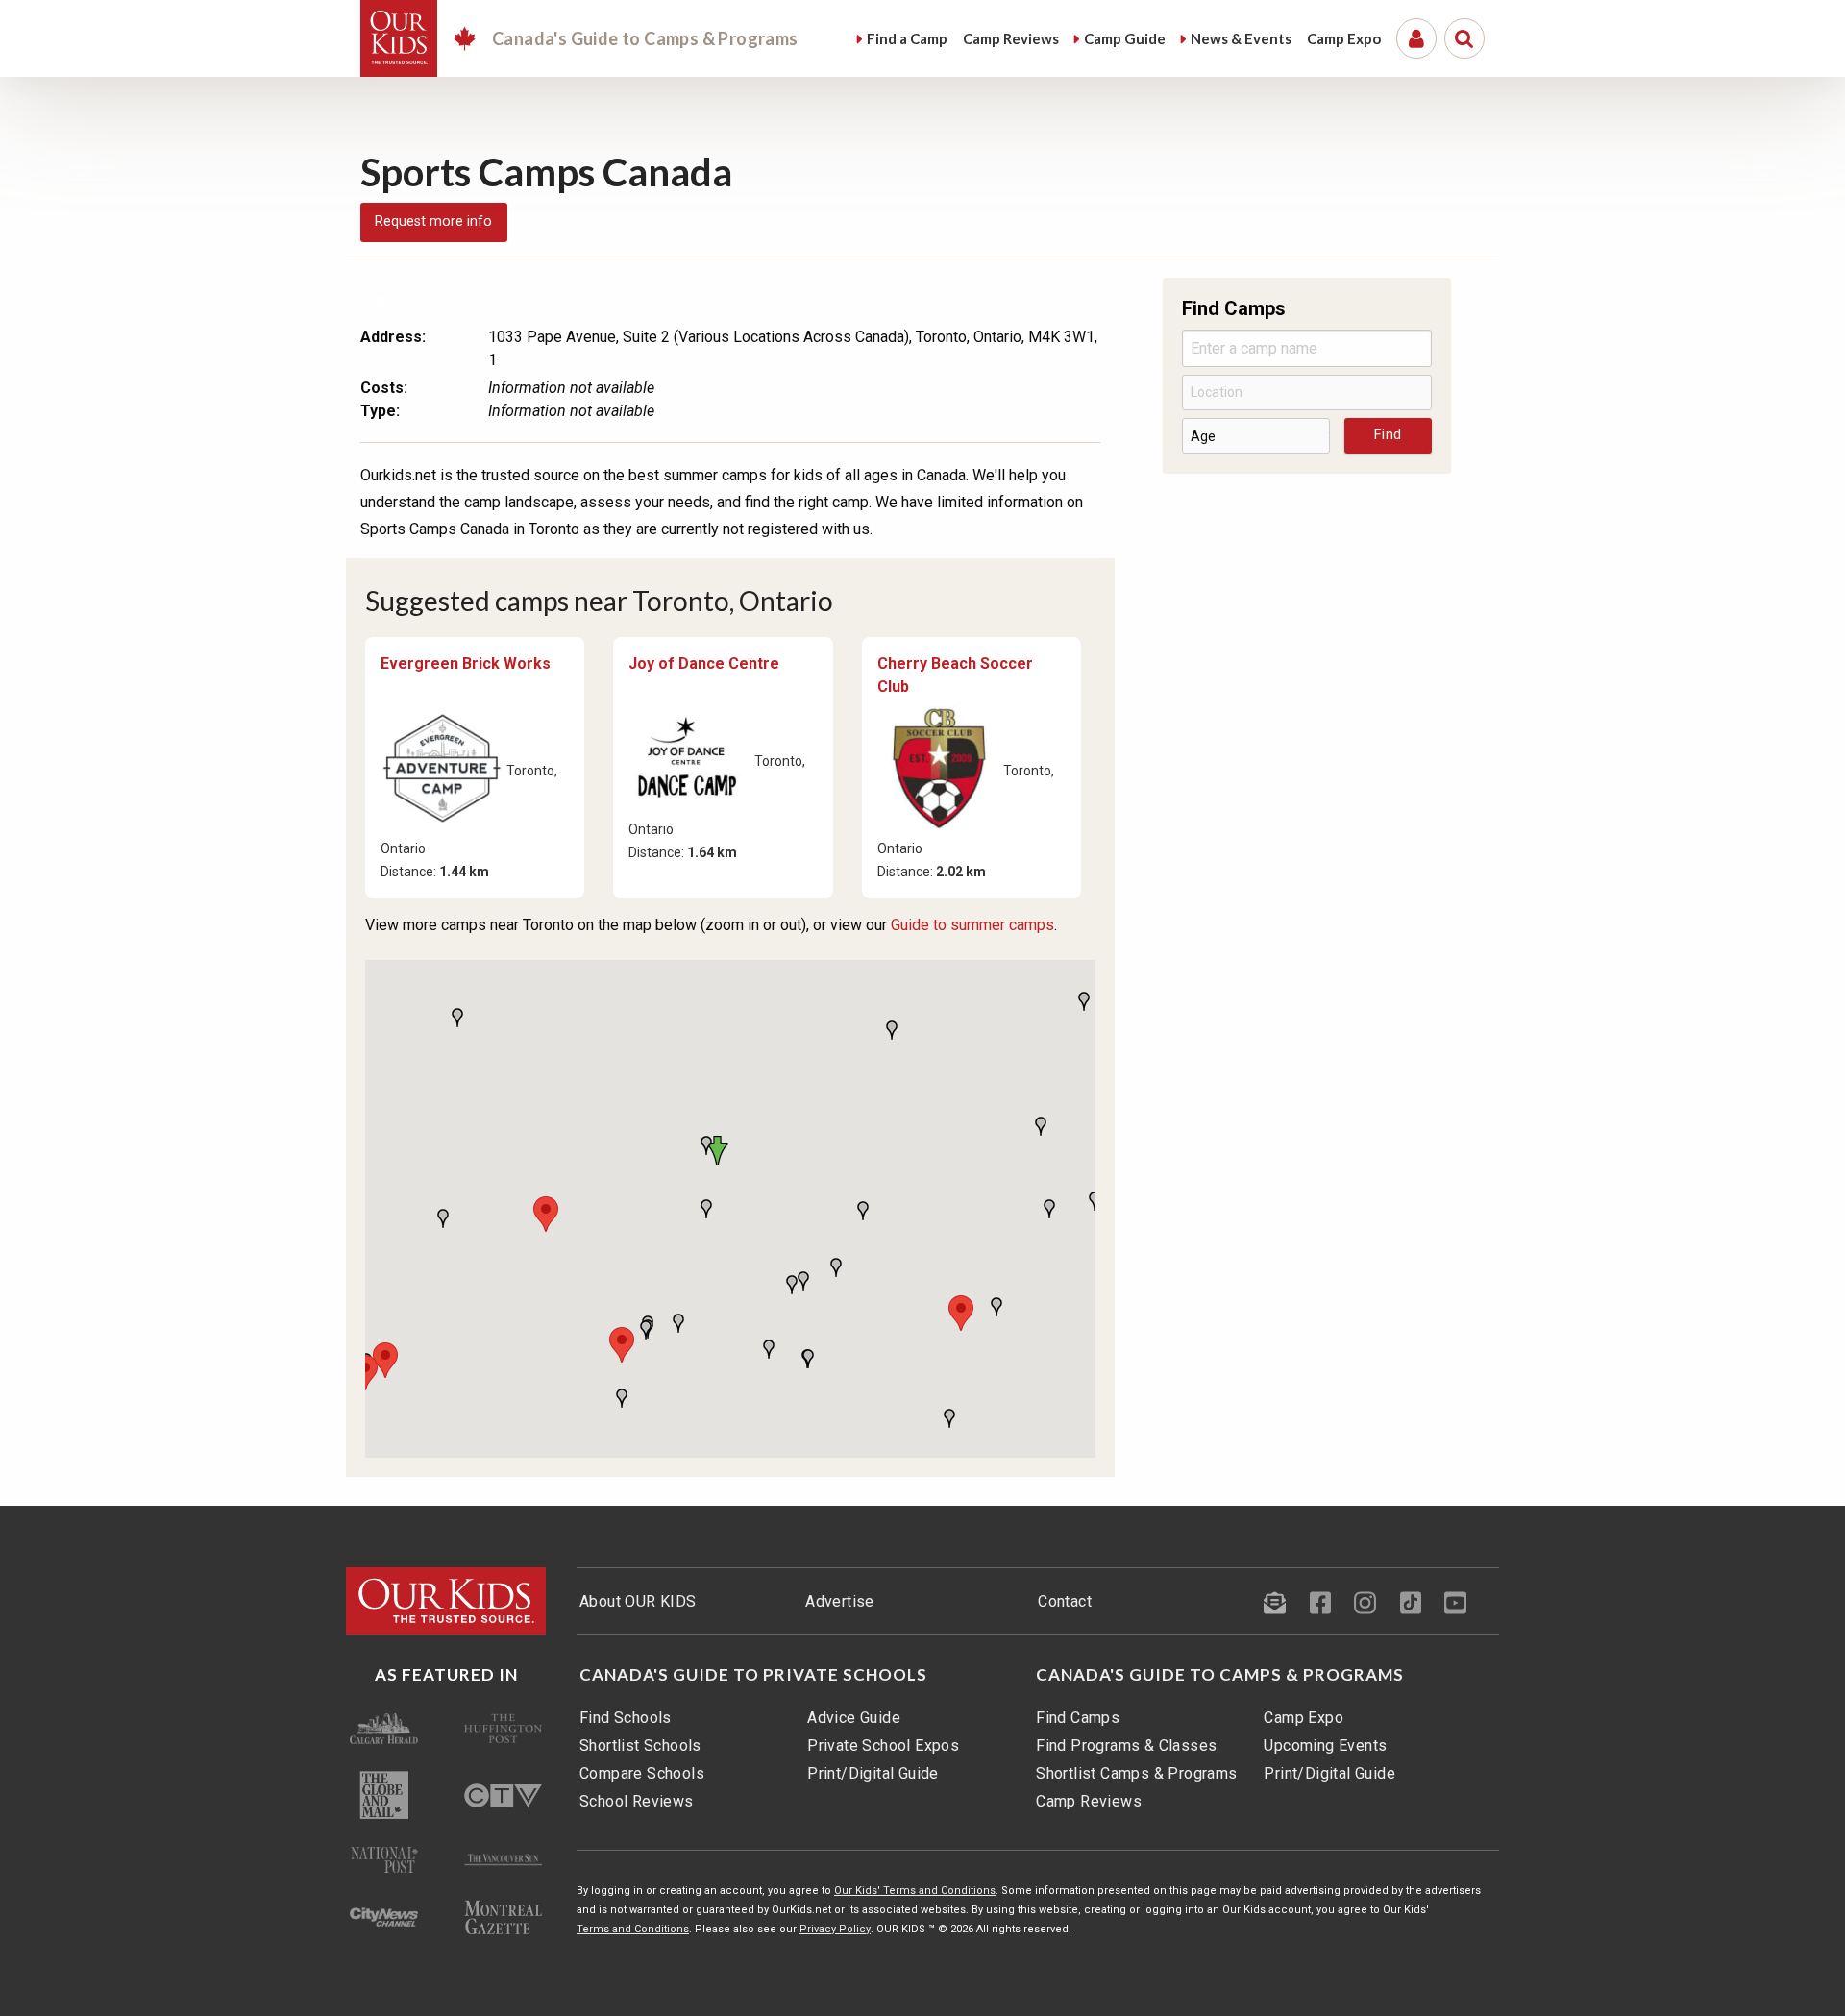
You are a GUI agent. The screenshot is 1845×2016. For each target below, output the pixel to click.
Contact (1065, 1601)
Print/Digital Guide (873, 1773)
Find (907, 38)
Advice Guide (854, 1718)
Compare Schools (642, 1773)
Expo (1344, 38)
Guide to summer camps (972, 925)
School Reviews (637, 1801)
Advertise (840, 1601)
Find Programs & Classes (1126, 1746)
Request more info (433, 221)
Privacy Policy (835, 1929)
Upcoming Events (1325, 1746)
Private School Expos (883, 1746)
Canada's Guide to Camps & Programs (1220, 1675)
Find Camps (1078, 1718)
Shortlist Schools (640, 1746)
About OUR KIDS (638, 1601)
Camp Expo (1304, 1718)
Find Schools (626, 1718)
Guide (1125, 38)
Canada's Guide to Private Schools (753, 1675)
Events (1241, 38)
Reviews (1011, 38)
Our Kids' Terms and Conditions (915, 1891)
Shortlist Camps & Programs (1136, 1773)
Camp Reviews (1089, 1801)
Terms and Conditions (633, 1929)
